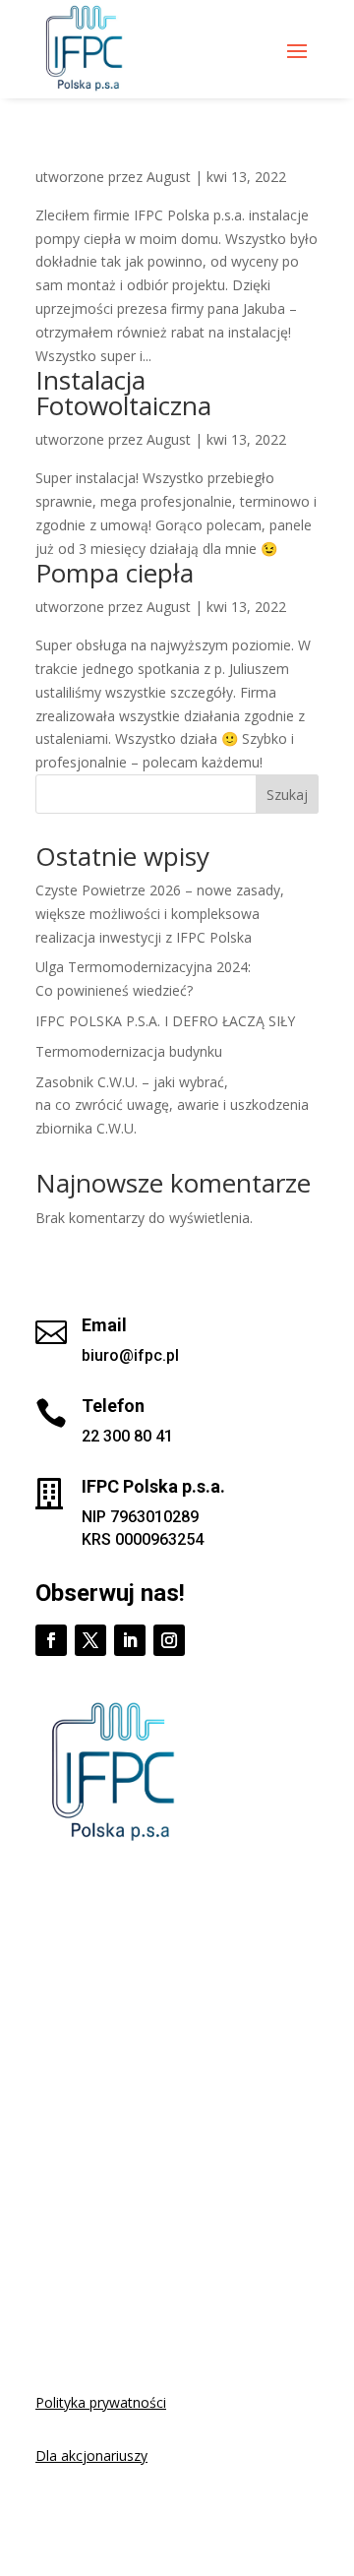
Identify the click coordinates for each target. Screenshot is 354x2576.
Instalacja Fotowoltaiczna (123, 393)
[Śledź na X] (90, 1640)
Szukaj (287, 795)
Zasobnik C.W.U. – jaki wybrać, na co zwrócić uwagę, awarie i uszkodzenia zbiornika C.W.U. (172, 1105)
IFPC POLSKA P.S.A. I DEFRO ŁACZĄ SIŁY (165, 1021)
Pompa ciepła (115, 573)
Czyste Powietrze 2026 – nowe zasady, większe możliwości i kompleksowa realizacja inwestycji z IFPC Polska (160, 914)
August (169, 177)
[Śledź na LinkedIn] (130, 1640)
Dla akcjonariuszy (91, 2455)
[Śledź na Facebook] (51, 1640)
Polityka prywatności (101, 2402)
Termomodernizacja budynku (129, 1051)
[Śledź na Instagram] (169, 1640)
